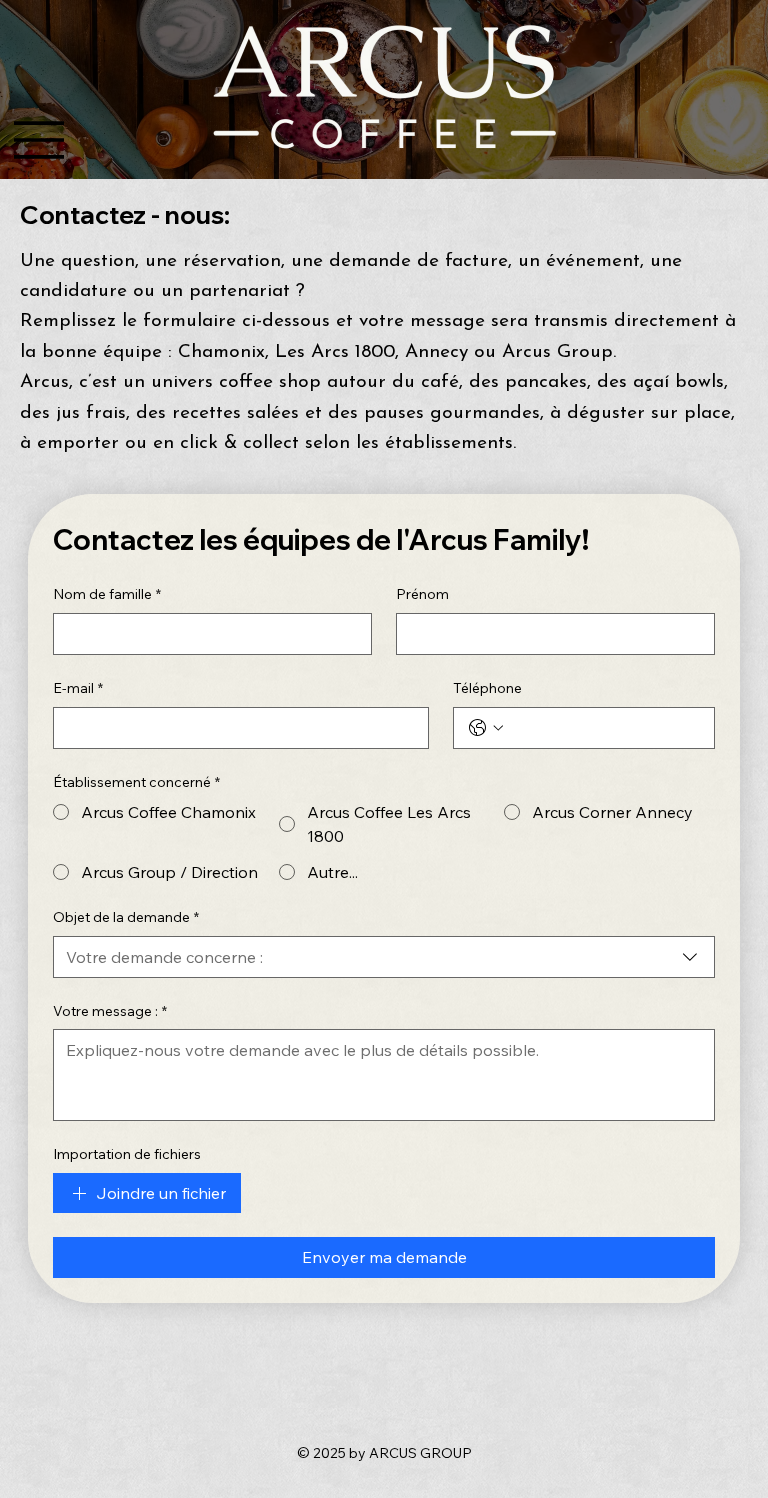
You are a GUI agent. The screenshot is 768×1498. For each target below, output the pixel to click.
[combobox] (383, 957)
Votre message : (110, 1011)
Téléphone (487, 688)
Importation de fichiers (127, 1154)
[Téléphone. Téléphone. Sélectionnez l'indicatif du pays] (486, 728)
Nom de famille (107, 594)
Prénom (422, 594)
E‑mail (78, 688)
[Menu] (39, 140)
